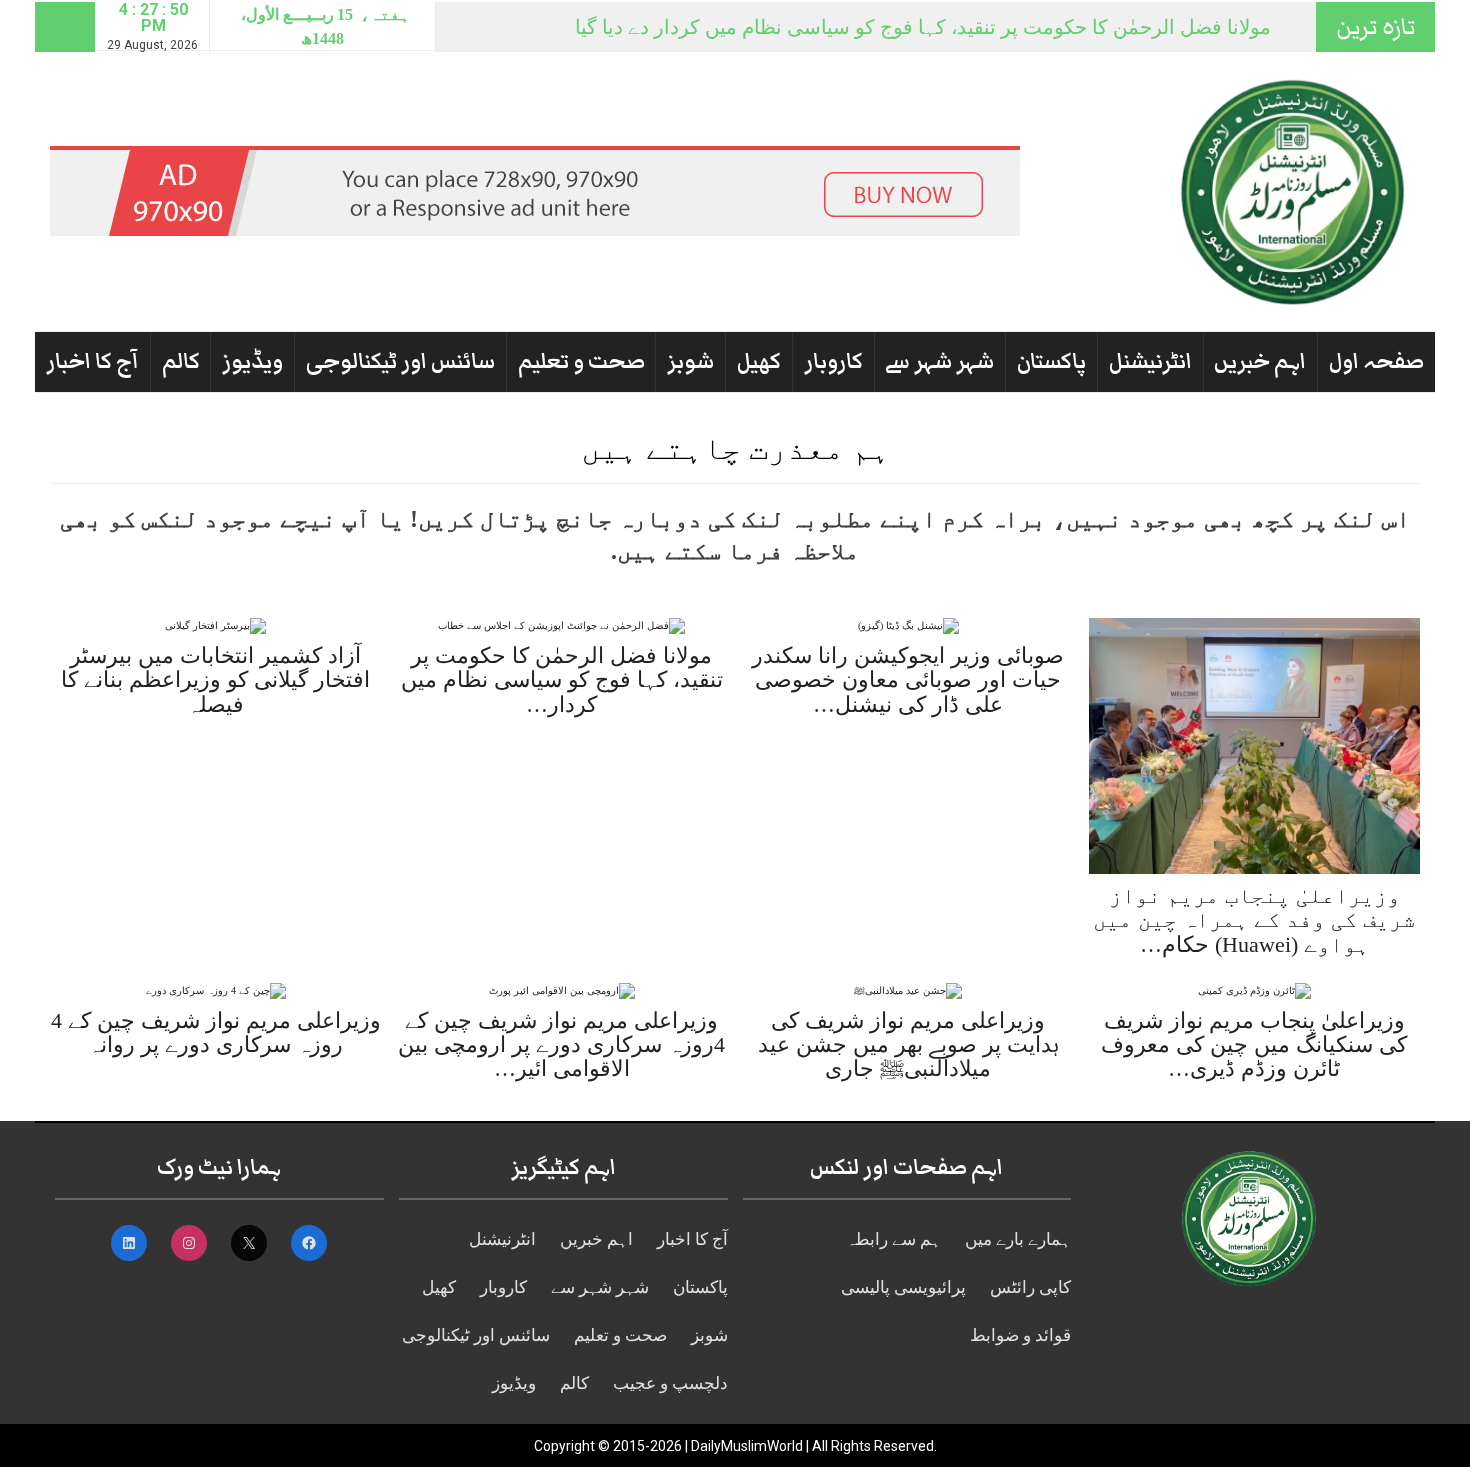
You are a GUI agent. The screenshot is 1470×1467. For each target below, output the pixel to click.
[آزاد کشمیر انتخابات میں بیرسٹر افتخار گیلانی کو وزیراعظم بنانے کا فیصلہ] (215, 625)
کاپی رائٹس (1030, 1287)
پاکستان (1051, 361)
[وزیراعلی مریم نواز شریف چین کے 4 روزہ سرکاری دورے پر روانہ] (216, 989)
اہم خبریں (1260, 361)
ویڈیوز (252, 361)
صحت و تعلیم (581, 361)
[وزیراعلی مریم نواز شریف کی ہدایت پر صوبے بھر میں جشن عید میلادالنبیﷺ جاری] (908, 989)
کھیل (759, 361)
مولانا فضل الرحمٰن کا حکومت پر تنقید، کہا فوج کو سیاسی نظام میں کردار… (562, 679)
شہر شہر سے (939, 361)
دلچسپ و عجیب (670, 1383)
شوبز (690, 361)
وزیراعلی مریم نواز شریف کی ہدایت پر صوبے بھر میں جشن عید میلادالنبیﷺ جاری (908, 1044)
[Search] (65, 27)
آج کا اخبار (92, 361)
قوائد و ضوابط (1020, 1335)
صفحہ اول (1376, 361)
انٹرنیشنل (1150, 361)
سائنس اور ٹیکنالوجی (400, 361)
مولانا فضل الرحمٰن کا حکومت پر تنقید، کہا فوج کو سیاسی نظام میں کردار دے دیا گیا (923, 27)
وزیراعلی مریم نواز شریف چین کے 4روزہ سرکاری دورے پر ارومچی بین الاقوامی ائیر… (561, 1044)
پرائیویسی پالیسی (903, 1287)
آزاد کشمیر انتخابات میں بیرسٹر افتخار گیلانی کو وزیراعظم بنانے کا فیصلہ (215, 679)
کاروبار (833, 361)
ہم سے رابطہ (893, 1239)
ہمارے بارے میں (1018, 1239)
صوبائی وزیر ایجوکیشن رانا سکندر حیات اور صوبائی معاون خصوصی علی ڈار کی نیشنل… (908, 679)
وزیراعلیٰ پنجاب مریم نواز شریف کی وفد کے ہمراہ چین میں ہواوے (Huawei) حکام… (1254, 919)
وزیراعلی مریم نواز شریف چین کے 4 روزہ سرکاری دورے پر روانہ (216, 1032)
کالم (181, 361)
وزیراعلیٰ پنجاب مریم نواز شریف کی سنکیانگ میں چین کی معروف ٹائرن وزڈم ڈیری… (1254, 1044)
